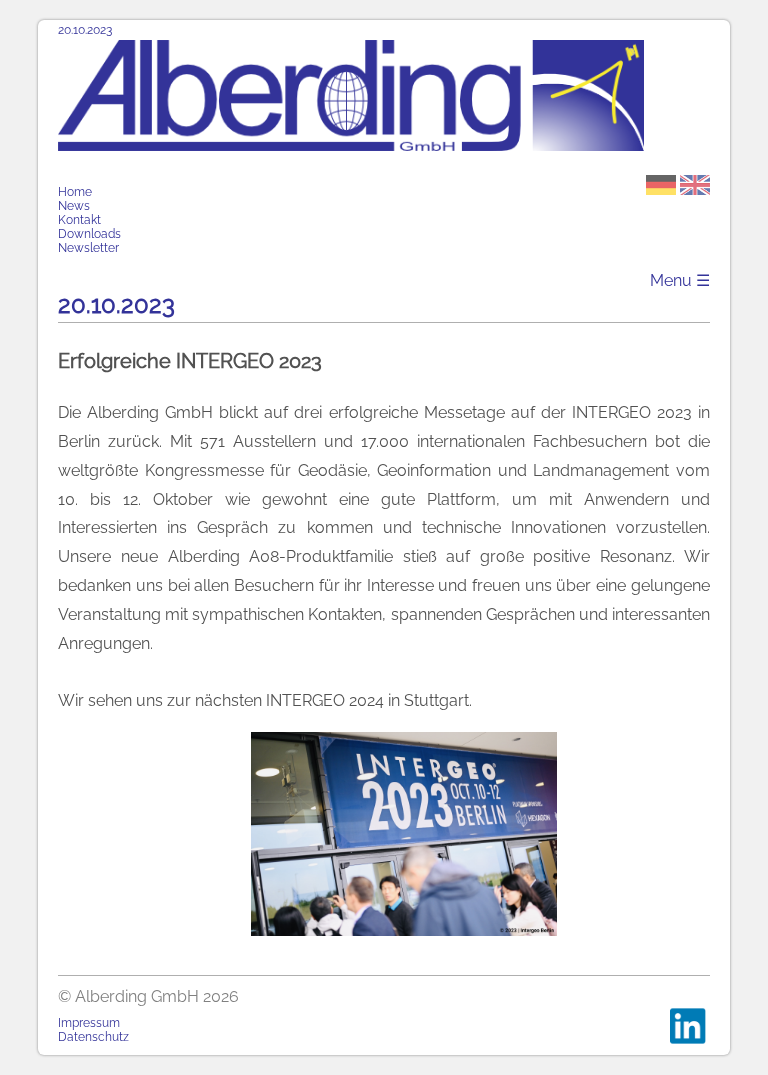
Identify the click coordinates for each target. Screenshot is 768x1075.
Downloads (89, 234)
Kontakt (79, 220)
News (74, 206)
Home (75, 192)
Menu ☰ (680, 280)
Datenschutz (93, 1037)
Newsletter (88, 248)
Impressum (89, 1023)
